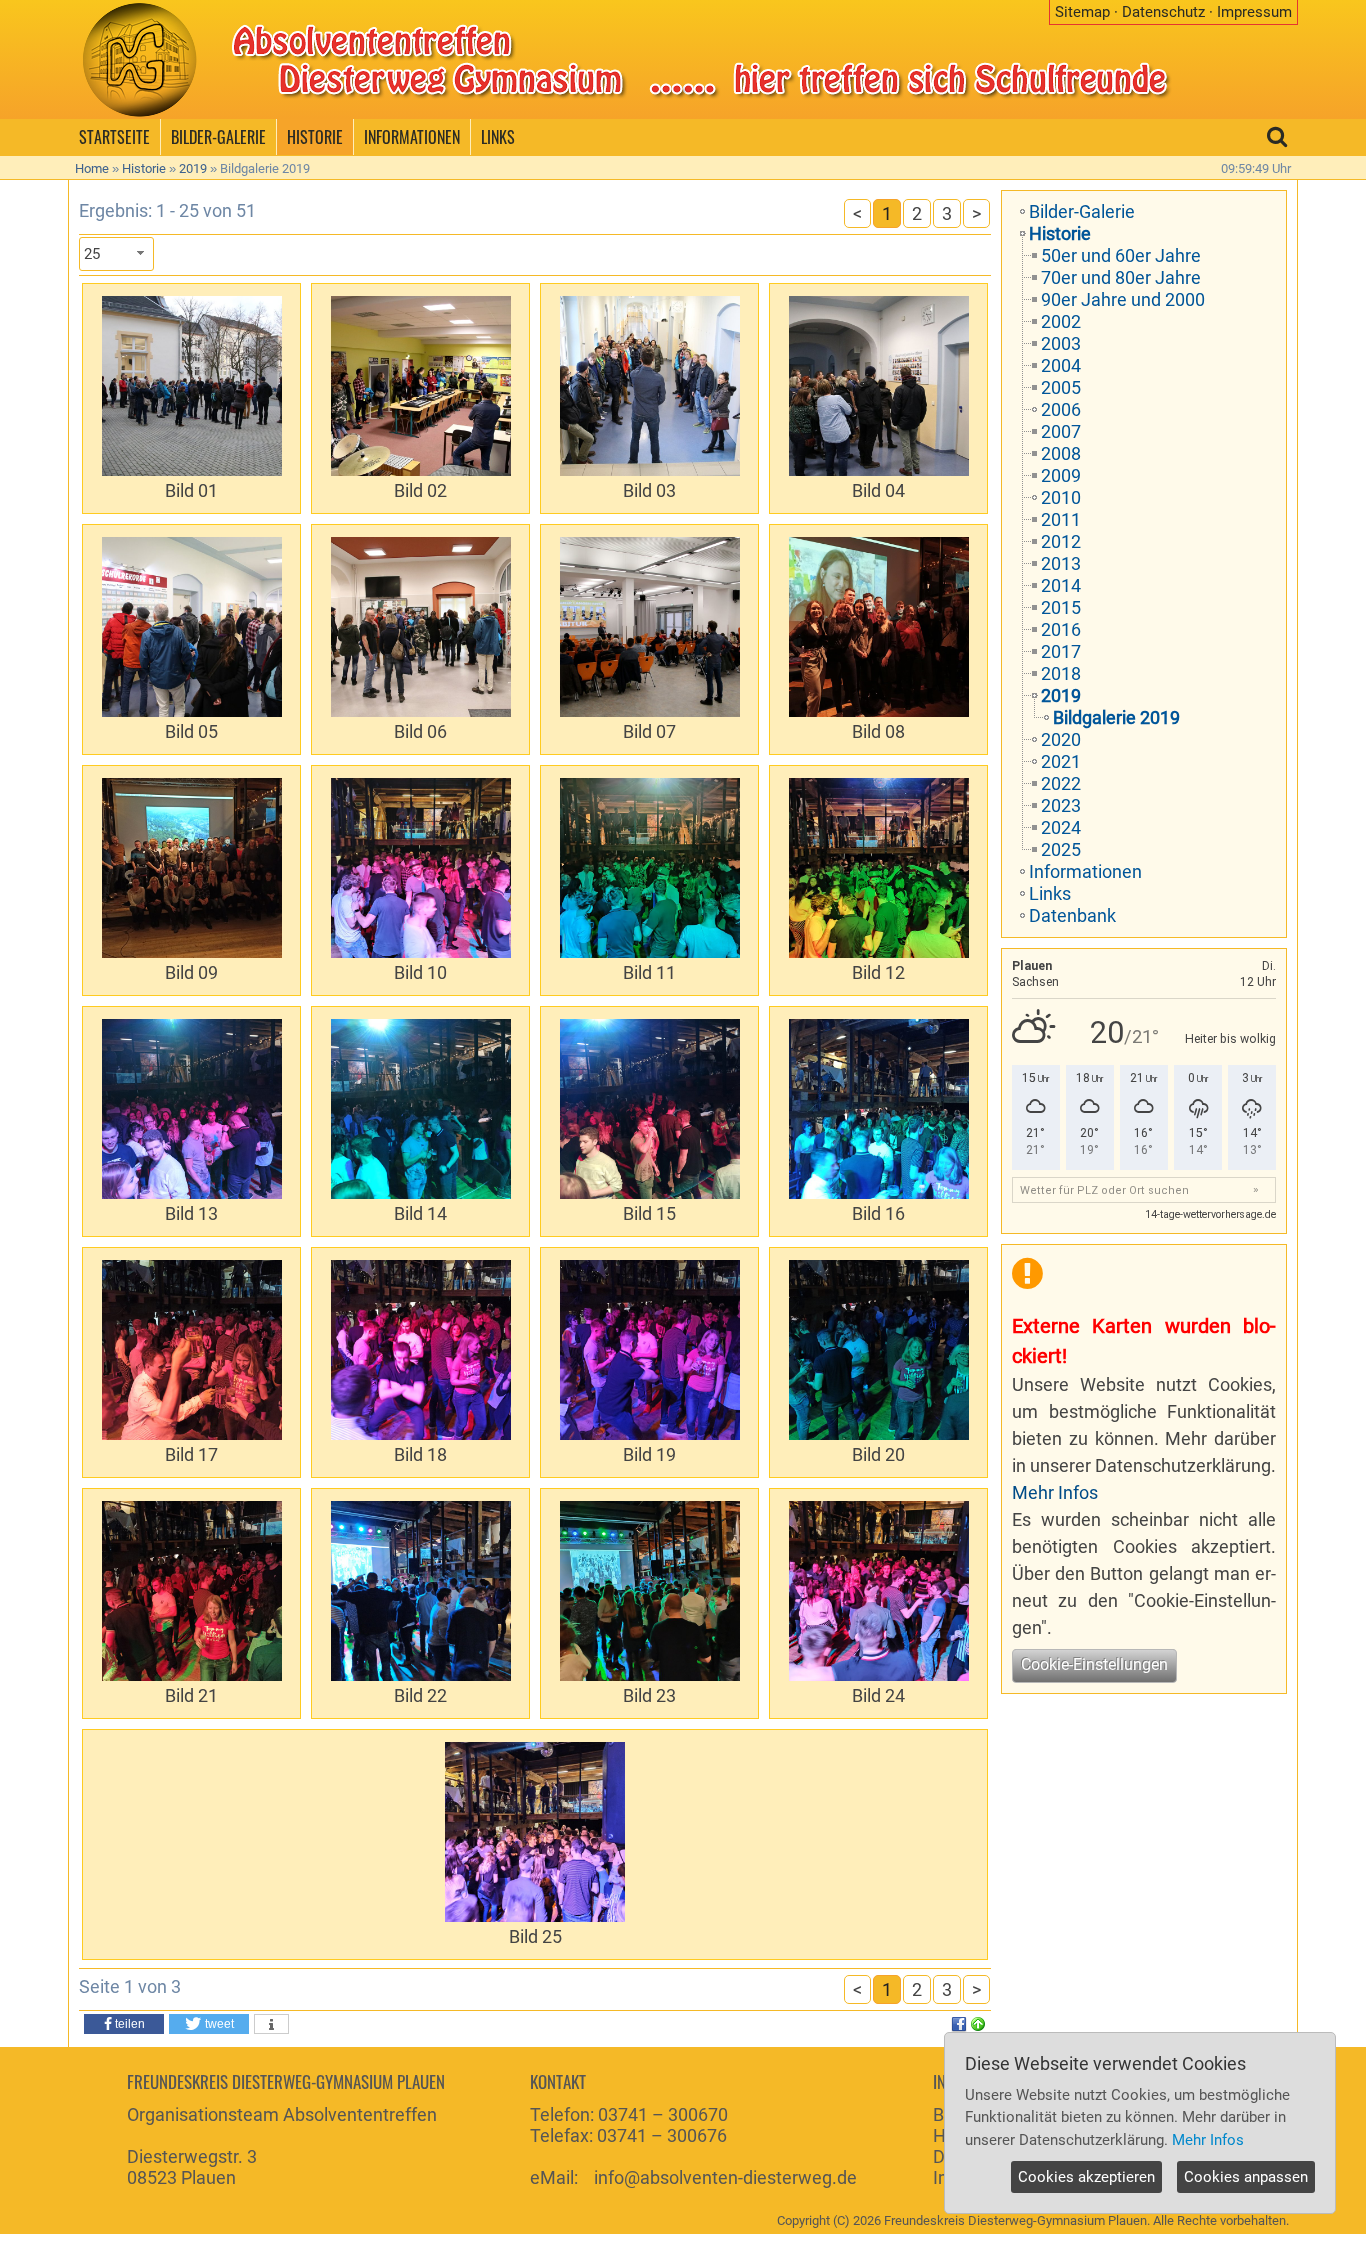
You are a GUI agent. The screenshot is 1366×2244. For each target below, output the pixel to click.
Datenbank (1072, 915)
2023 (1061, 805)
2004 (1061, 365)
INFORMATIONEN (412, 137)
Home (92, 168)
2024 (1061, 827)
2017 (1061, 651)
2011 (1061, 519)
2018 (1061, 673)
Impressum (1254, 12)
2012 (1061, 541)
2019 (193, 168)
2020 (1061, 739)
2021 (1061, 761)
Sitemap (1082, 12)
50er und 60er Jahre (1121, 255)
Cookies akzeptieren (1086, 2177)
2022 (1061, 783)
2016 (1061, 629)
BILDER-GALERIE (218, 137)
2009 (1061, 475)
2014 (1061, 585)
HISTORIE (315, 137)
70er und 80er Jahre (1121, 277)
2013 (1061, 563)
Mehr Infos (1055, 1492)
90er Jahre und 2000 (1123, 299)
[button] (124, 2024)
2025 (1061, 849)
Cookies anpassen (1246, 2177)
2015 (1061, 607)
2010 (1061, 497)
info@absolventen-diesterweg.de (725, 2177)
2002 (1061, 321)
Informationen (1085, 871)
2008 (1061, 453)
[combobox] (116, 254)
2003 (1061, 343)
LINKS (498, 137)
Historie (144, 168)
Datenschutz (1163, 12)
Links (1050, 893)
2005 (1061, 387)
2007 (1061, 431)
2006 (1061, 409)
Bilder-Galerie (1082, 211)
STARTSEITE (114, 137)
